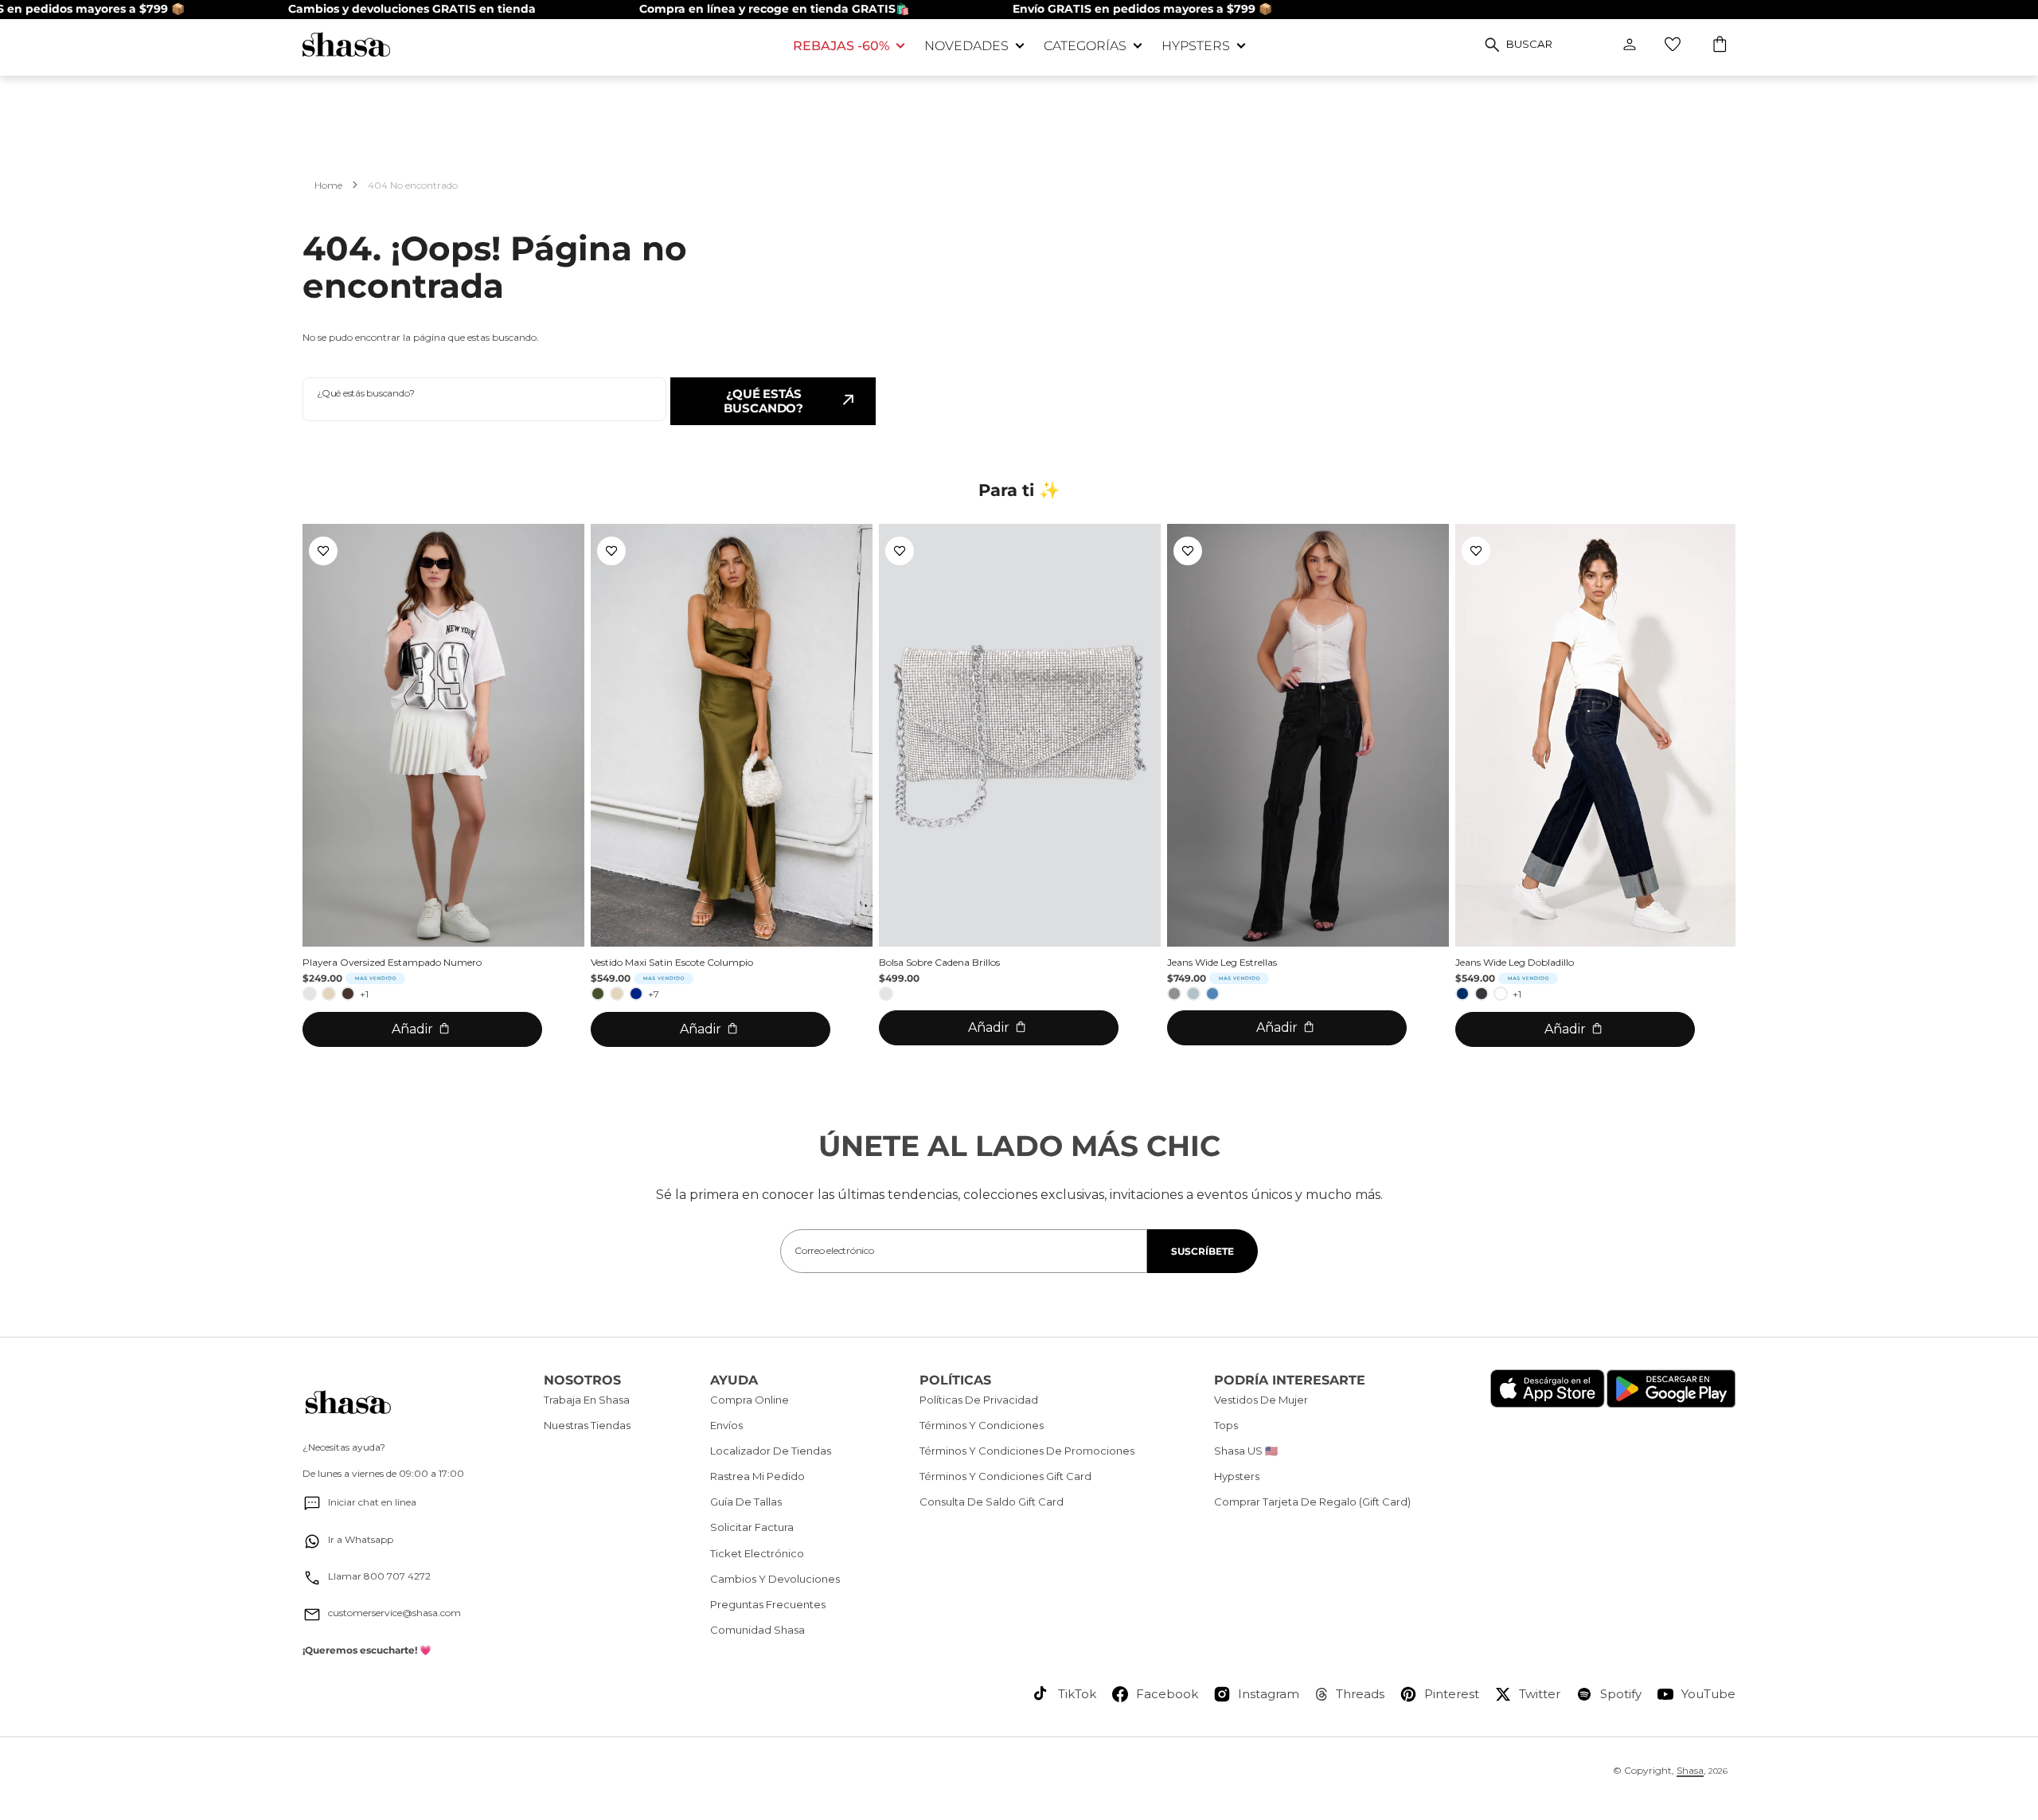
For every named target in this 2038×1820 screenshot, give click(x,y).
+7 (654, 994)
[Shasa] (536, 44)
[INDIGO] (1462, 994)
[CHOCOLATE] (348, 994)
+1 (364, 994)
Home (328, 185)
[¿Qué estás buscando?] (1492, 45)
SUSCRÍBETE (1202, 1251)
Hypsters (1196, 46)
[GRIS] (1174, 994)
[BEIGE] (329, 994)
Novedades (966, 46)
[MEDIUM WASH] (1212, 994)
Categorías (1085, 46)
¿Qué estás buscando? (763, 401)
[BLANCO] (1501, 994)
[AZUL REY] (636, 994)
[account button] (1630, 45)
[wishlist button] (1673, 45)
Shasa (1690, 1770)
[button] (1721, 46)
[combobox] (484, 399)
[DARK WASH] (1482, 994)
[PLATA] (310, 994)
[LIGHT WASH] (1193, 994)
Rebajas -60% (841, 46)
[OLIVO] (598, 994)
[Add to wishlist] (323, 551)
